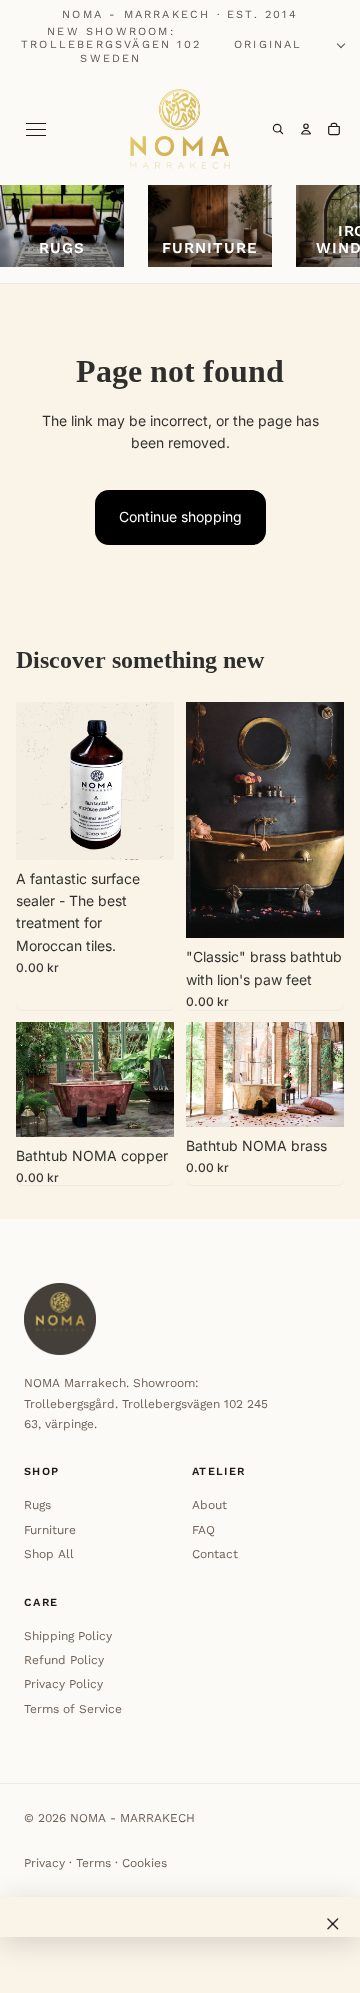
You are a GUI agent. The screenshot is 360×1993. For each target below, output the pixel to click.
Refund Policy (64, 1660)
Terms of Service (73, 1709)
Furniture (50, 1530)
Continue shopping (180, 516)
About (209, 1505)
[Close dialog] (333, 1924)
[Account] (306, 129)
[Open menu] (36, 129)
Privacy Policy (63, 1684)
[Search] (278, 129)
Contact (215, 1554)
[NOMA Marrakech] (180, 129)
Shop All (49, 1554)
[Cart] (334, 129)
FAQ (203, 1530)
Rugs (37, 1505)
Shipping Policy (68, 1636)
